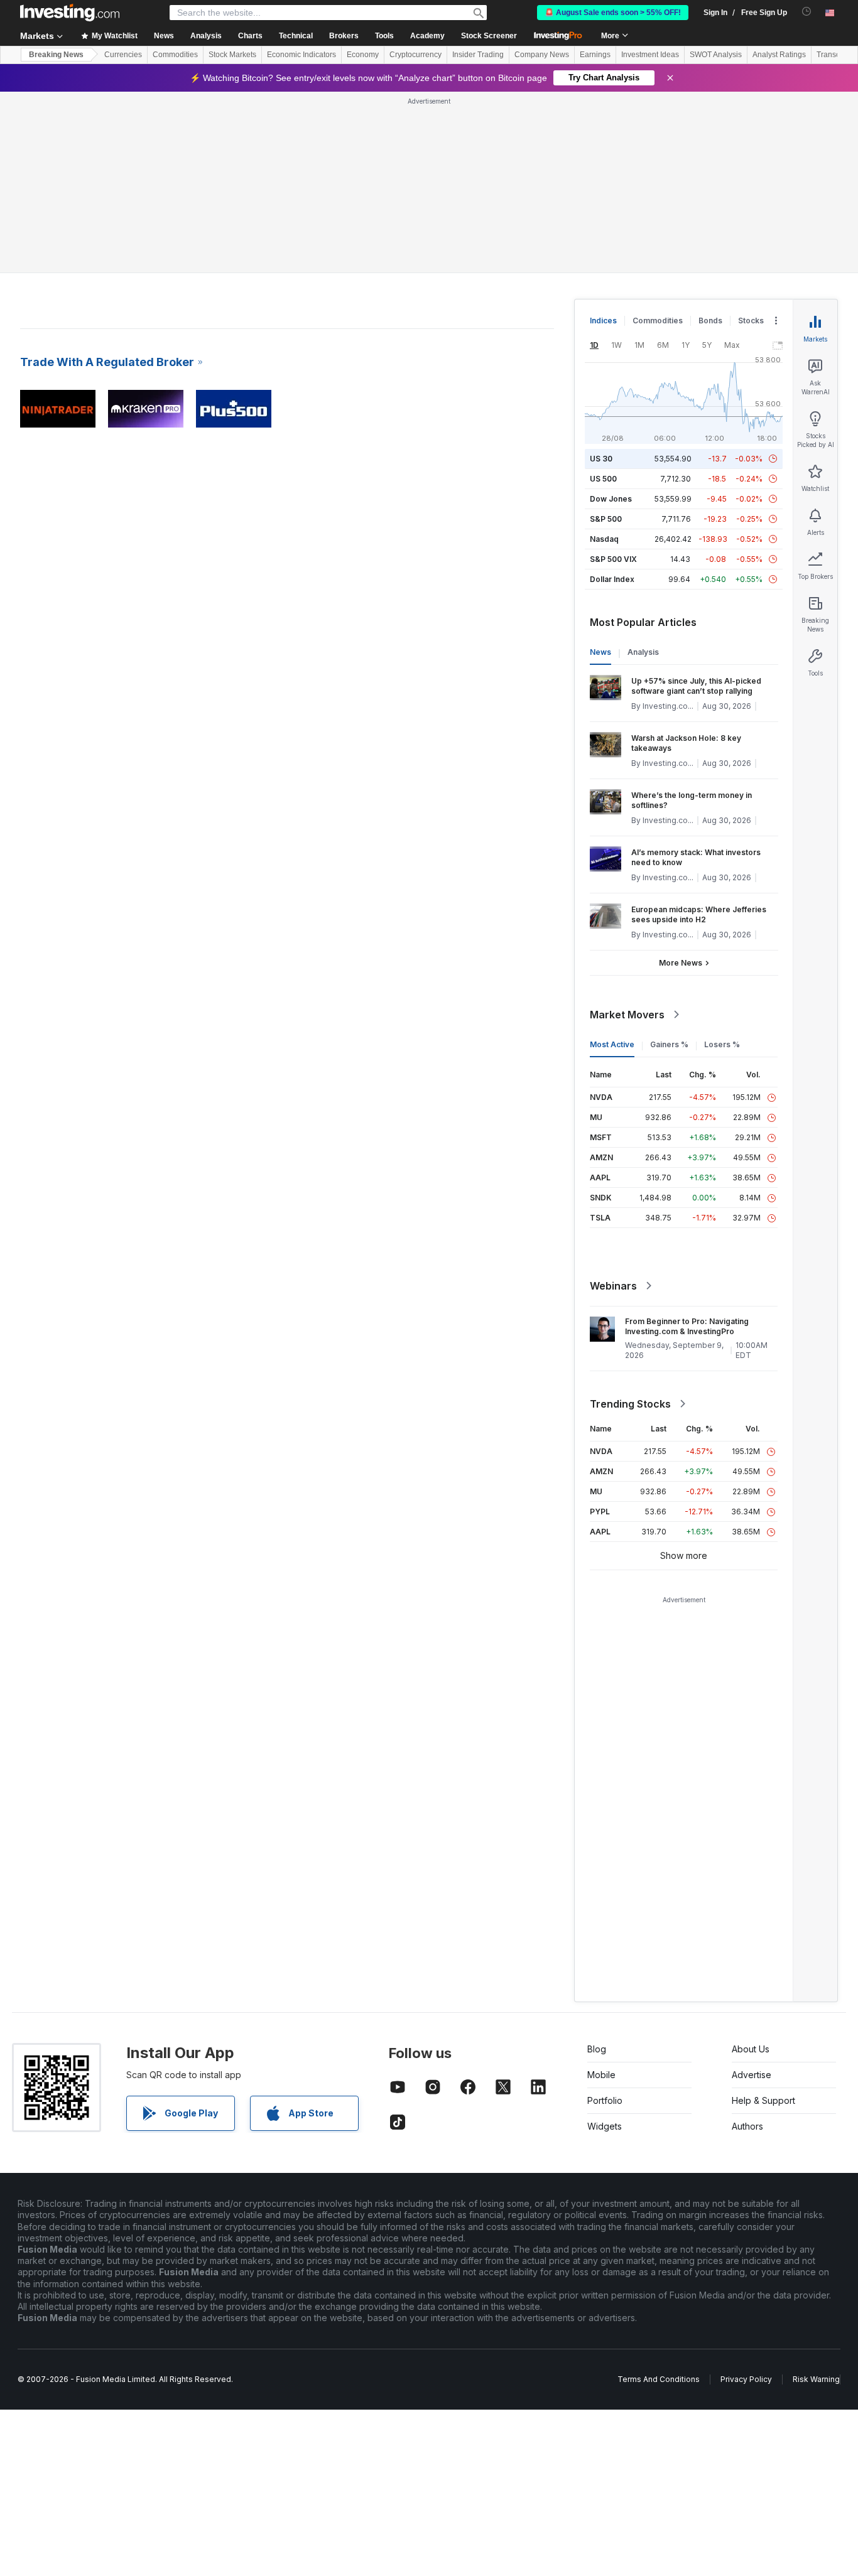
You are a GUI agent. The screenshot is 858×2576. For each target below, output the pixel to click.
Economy (363, 55)
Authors (747, 2126)
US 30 (601, 459)
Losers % (722, 1044)
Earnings (595, 55)
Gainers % (669, 1044)
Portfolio (605, 2100)
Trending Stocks (630, 1404)
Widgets (605, 2126)
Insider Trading (478, 55)
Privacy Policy (746, 2379)
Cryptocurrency (415, 55)
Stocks (751, 321)
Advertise (752, 2075)
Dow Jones (611, 499)
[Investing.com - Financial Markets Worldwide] (70, 13)
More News (681, 963)
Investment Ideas (650, 55)
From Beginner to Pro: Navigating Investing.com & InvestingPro (687, 1326)
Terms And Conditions (659, 2379)
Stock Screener (489, 36)
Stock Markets (232, 55)
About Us (751, 2049)
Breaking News (56, 55)
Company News (542, 55)
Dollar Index (612, 579)
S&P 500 (606, 519)
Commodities (175, 55)
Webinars (613, 1286)
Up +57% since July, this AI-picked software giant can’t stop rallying (696, 686)
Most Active (612, 1044)
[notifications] (807, 12)
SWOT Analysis (716, 55)
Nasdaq (604, 539)
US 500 (603, 479)
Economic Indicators (301, 55)
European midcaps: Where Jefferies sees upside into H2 (699, 914)
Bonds (710, 321)
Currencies (123, 55)
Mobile (601, 2075)
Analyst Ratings (779, 55)
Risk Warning (816, 2379)
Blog (597, 2049)
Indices (603, 321)
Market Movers (627, 1015)
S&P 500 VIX (613, 559)
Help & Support (763, 2100)
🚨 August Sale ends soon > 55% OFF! (613, 13)
